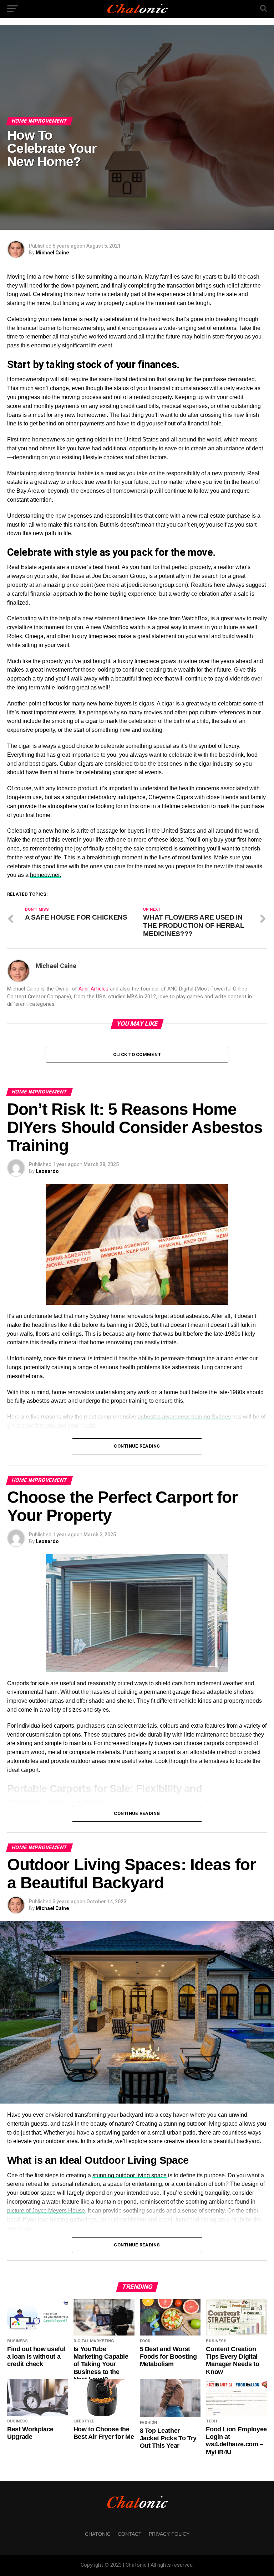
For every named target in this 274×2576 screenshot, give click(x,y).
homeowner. (45, 875)
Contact (130, 2534)
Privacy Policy (169, 2534)
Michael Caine (52, 253)
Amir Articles (93, 989)
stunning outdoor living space (130, 2175)
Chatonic (98, 2534)
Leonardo (47, 1171)
